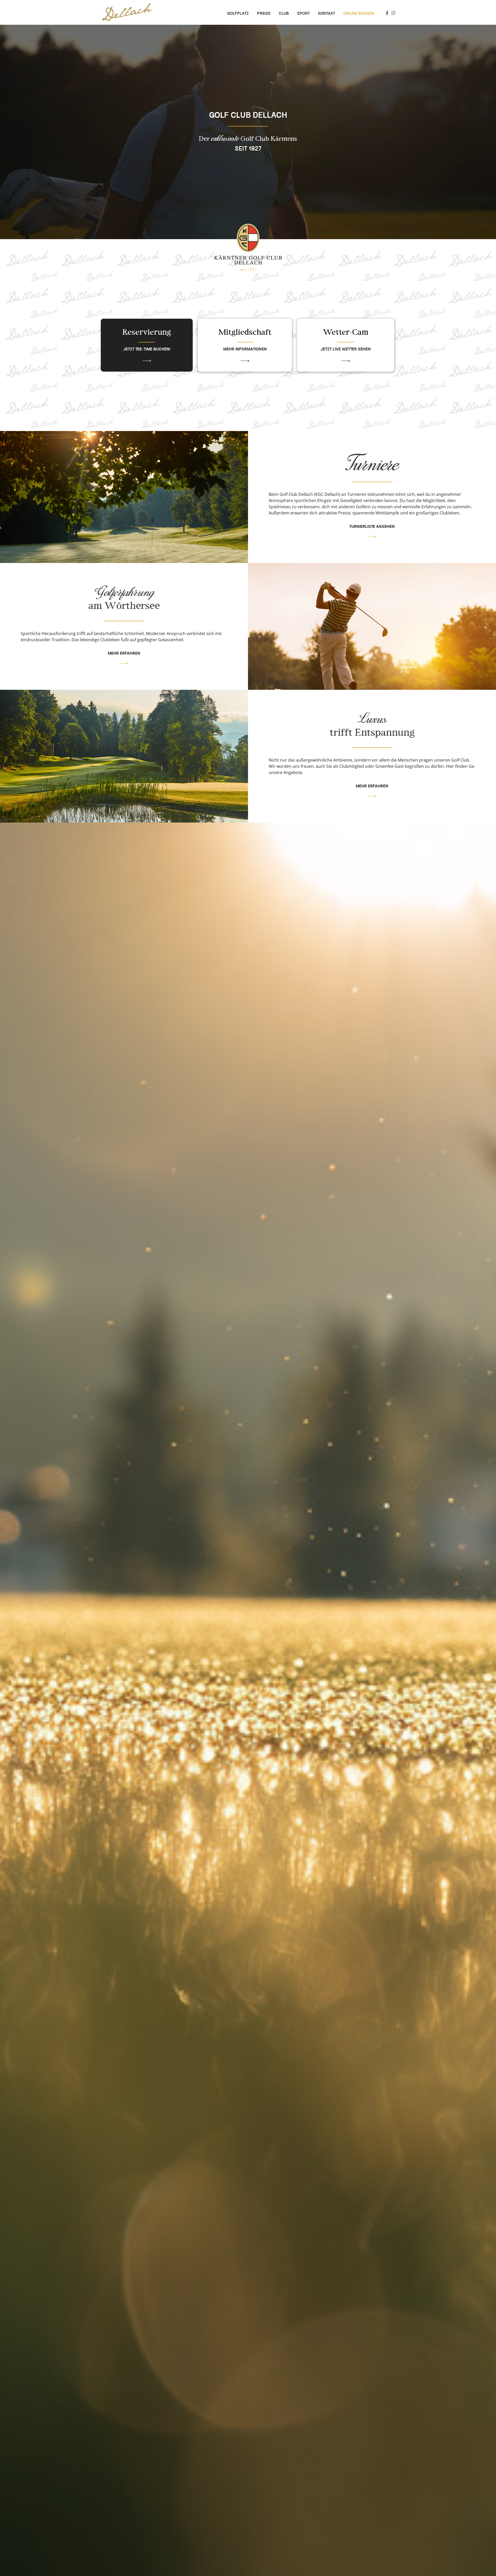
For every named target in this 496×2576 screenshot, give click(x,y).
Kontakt (327, 14)
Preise (264, 14)
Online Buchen (359, 14)
